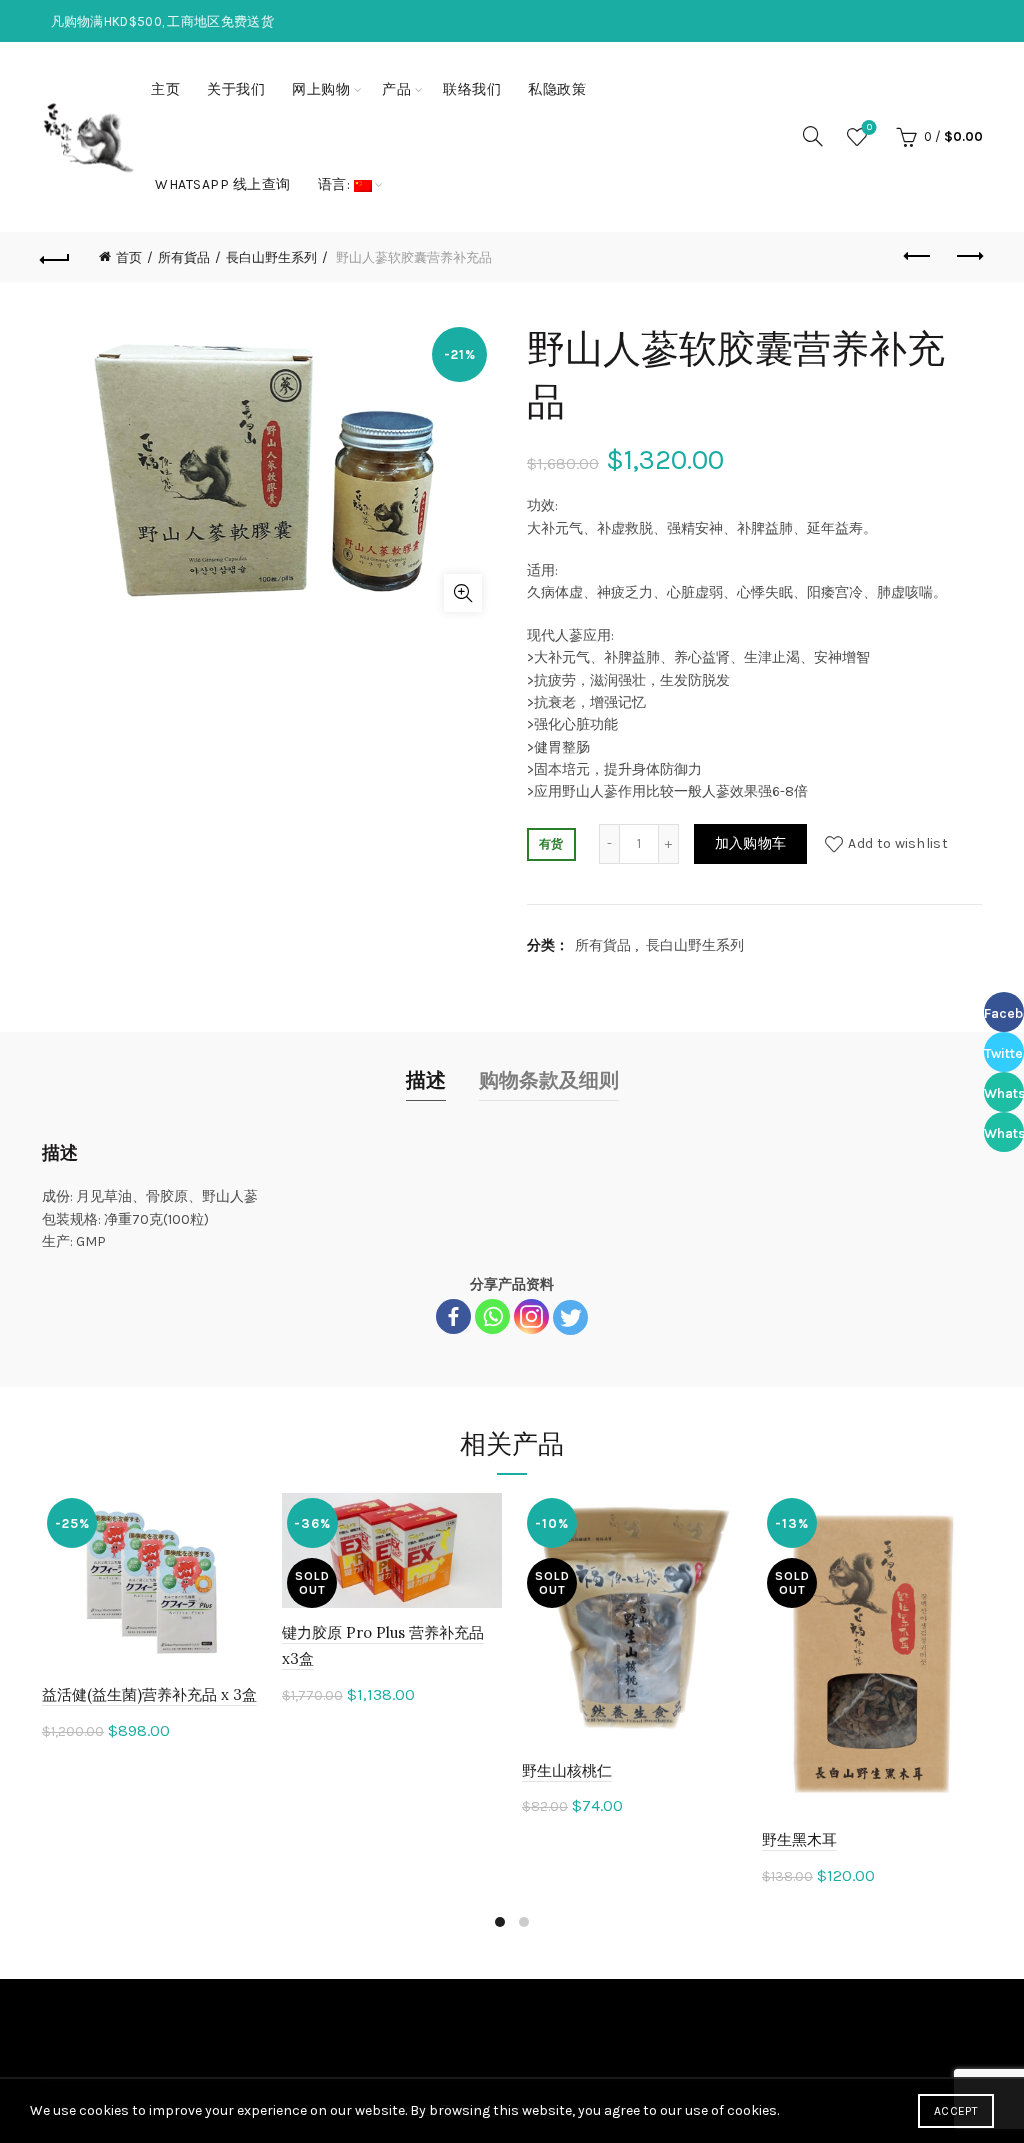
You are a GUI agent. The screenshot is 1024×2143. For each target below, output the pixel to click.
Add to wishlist (898, 843)
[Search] (813, 136)
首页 (129, 257)
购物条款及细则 (549, 1080)
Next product (968, 257)
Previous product (918, 257)
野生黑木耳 (799, 1839)
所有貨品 (184, 257)
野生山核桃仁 (567, 1770)
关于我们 (236, 89)
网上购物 (321, 89)
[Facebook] (453, 1316)
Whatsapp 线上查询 (223, 184)
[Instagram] (531, 1316)
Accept (956, 2111)
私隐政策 (557, 89)
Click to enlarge (463, 593)
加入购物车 (751, 843)
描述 (426, 1080)
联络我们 (472, 89)
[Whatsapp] (492, 1316)
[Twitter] (570, 1317)
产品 (396, 89)
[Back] (56, 257)
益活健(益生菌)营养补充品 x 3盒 (149, 1694)
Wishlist (869, 127)
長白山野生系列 (271, 257)
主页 (165, 89)
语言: (336, 184)
